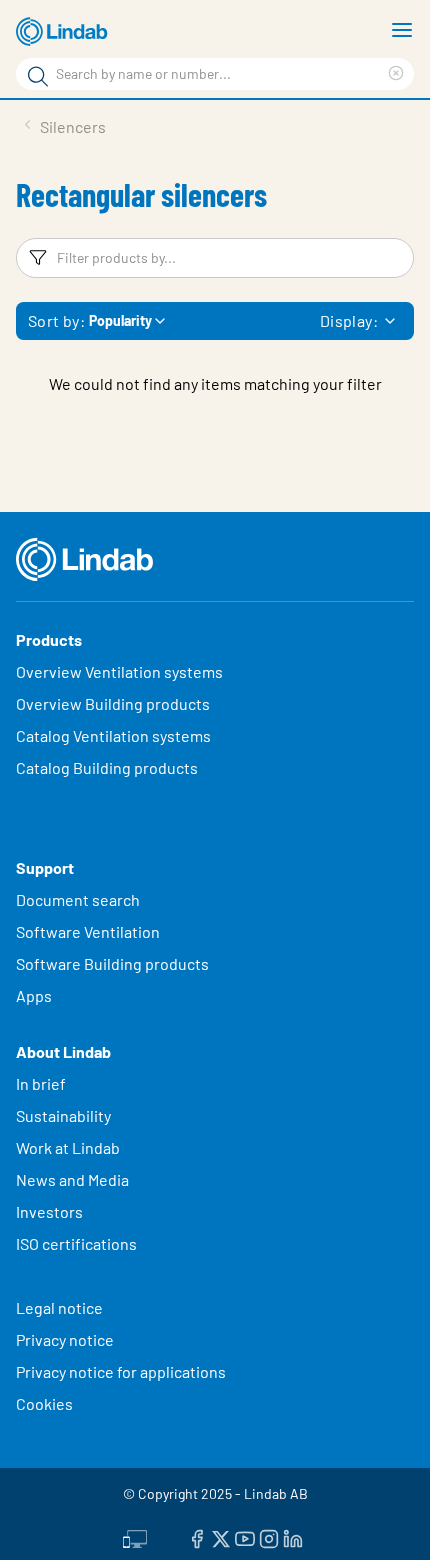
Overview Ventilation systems (119, 671)
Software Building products (112, 963)
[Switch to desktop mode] (135, 1537)
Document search (78, 899)
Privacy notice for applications (121, 1371)
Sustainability (65, 1115)
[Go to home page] (65, 32)
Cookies (44, 1403)
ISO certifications (76, 1243)
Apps (34, 995)
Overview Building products (113, 703)
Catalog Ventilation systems (113, 735)
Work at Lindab (68, 1147)
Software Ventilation (88, 931)
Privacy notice (65, 1339)
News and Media (72, 1179)
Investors (49, 1211)
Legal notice (59, 1307)
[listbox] (390, 321)
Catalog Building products (107, 767)
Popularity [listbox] (120, 320)
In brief (42, 1083)
